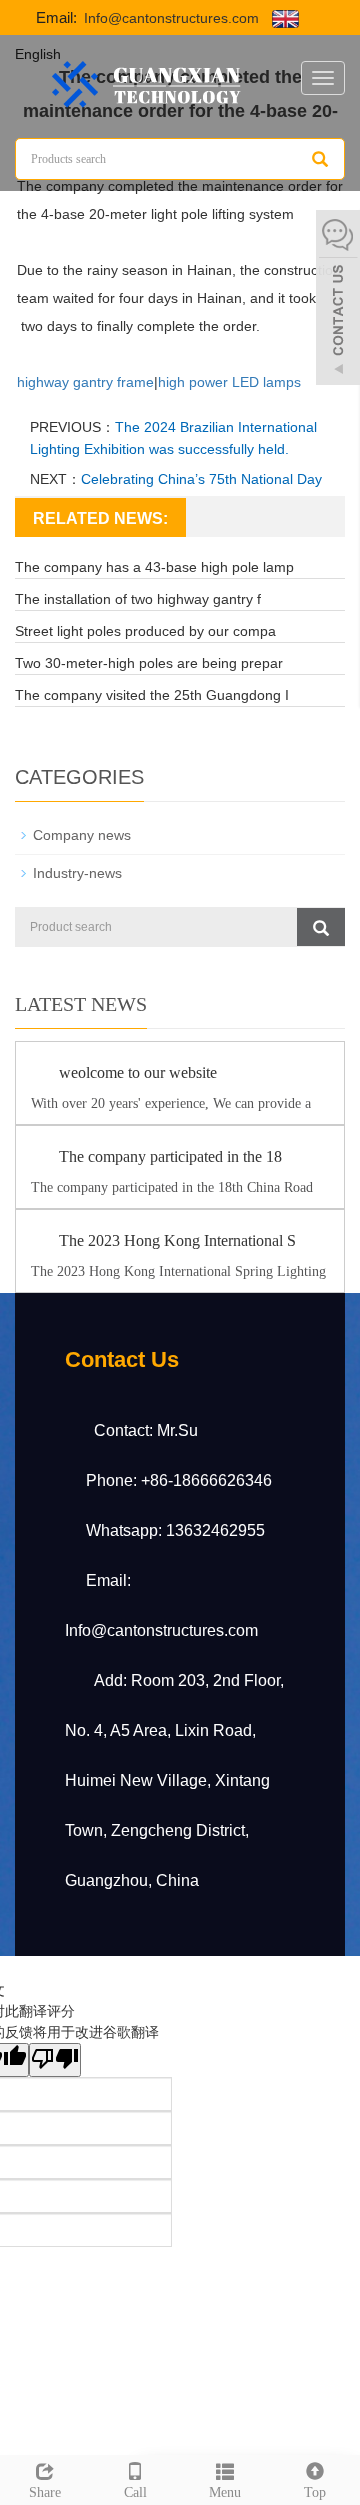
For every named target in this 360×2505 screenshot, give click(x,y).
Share (45, 2492)
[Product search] (321, 927)
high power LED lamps (229, 382)
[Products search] (320, 159)
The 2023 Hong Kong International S (177, 1240)
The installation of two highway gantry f (138, 599)
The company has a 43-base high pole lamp (154, 567)
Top (315, 2492)
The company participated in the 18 (170, 1156)
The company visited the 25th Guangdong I (152, 695)
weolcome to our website (138, 1072)
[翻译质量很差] (55, 2060)
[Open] (338, 300)
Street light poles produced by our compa (145, 631)
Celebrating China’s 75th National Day (201, 479)
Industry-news (77, 873)
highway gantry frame (85, 382)
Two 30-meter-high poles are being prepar (149, 663)
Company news (82, 835)
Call (135, 2492)
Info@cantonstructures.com (169, 18)
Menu (225, 2492)
